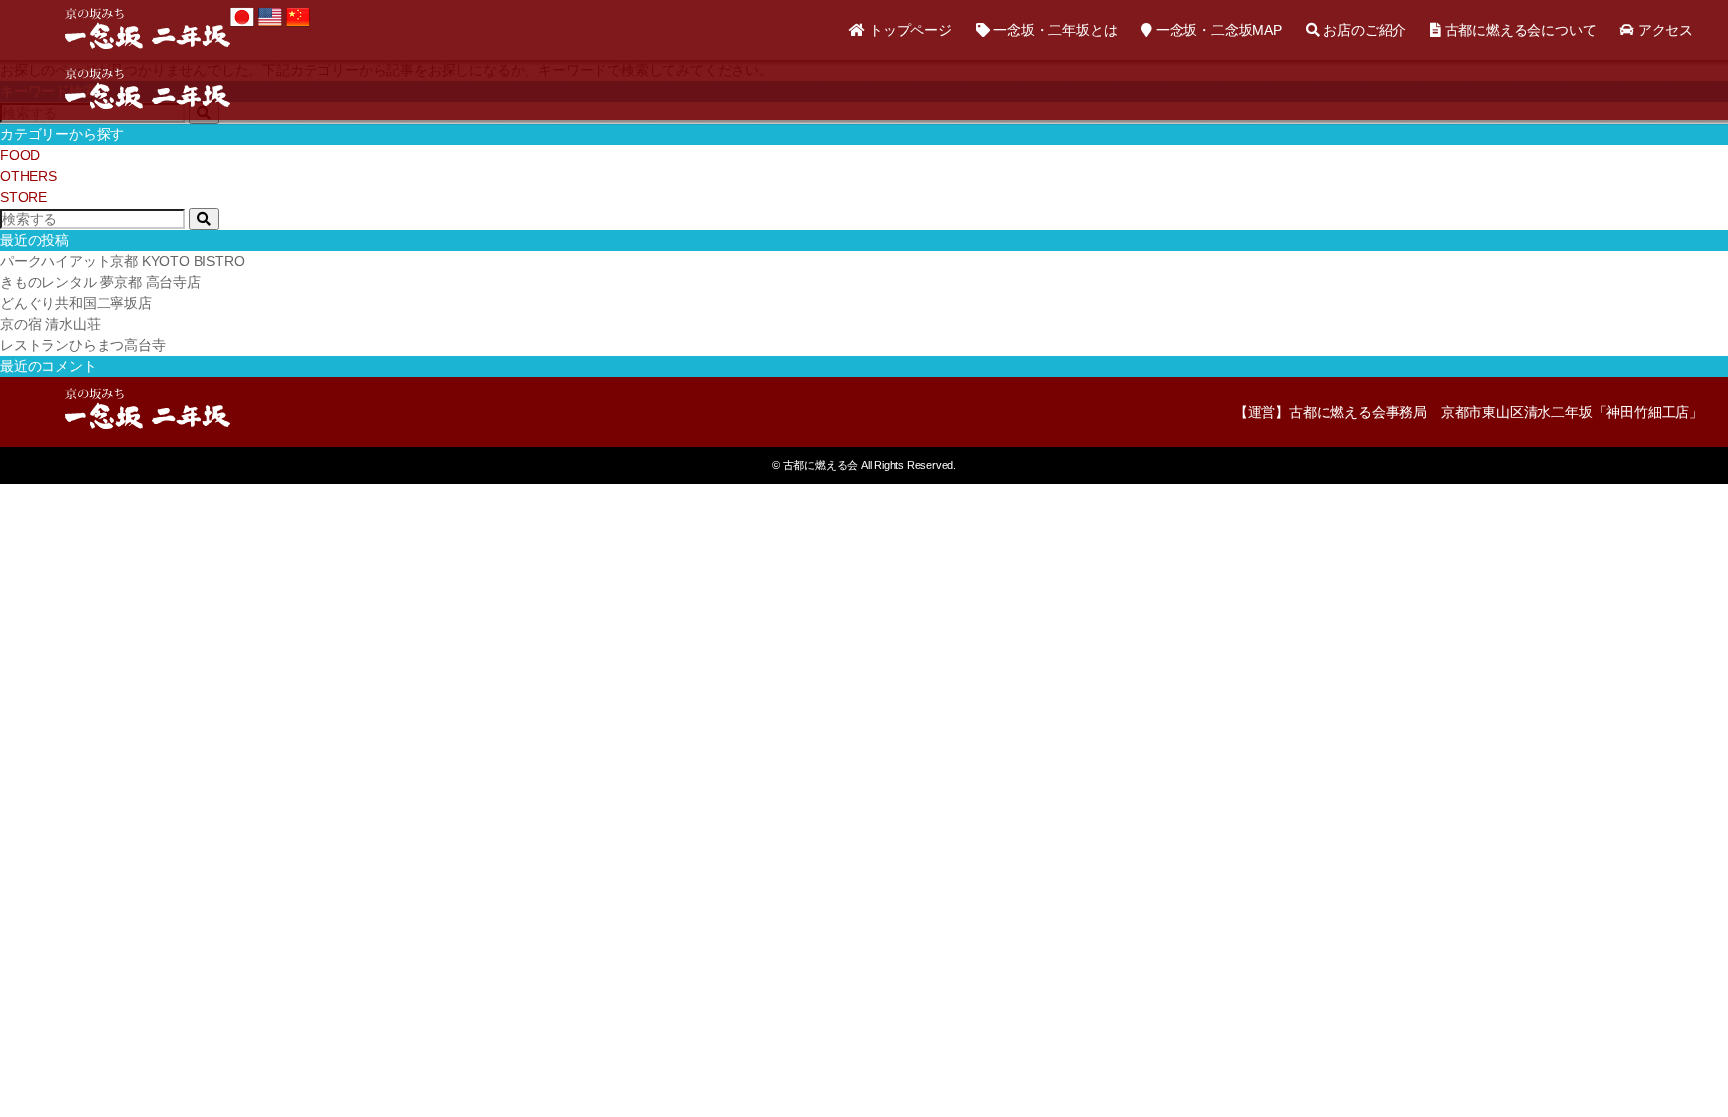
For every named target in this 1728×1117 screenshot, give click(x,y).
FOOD (20, 155)
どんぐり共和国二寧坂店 (76, 303)
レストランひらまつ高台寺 (83, 345)
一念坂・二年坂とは (1053, 30)
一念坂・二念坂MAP (1217, 30)
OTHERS (28, 176)
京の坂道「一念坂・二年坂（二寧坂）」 (147, 28)
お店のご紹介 (1363, 30)
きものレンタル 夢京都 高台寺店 (100, 282)
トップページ (908, 30)
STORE (23, 197)
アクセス (1663, 30)
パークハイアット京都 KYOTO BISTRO (122, 261)
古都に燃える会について (1518, 30)
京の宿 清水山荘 (50, 324)
